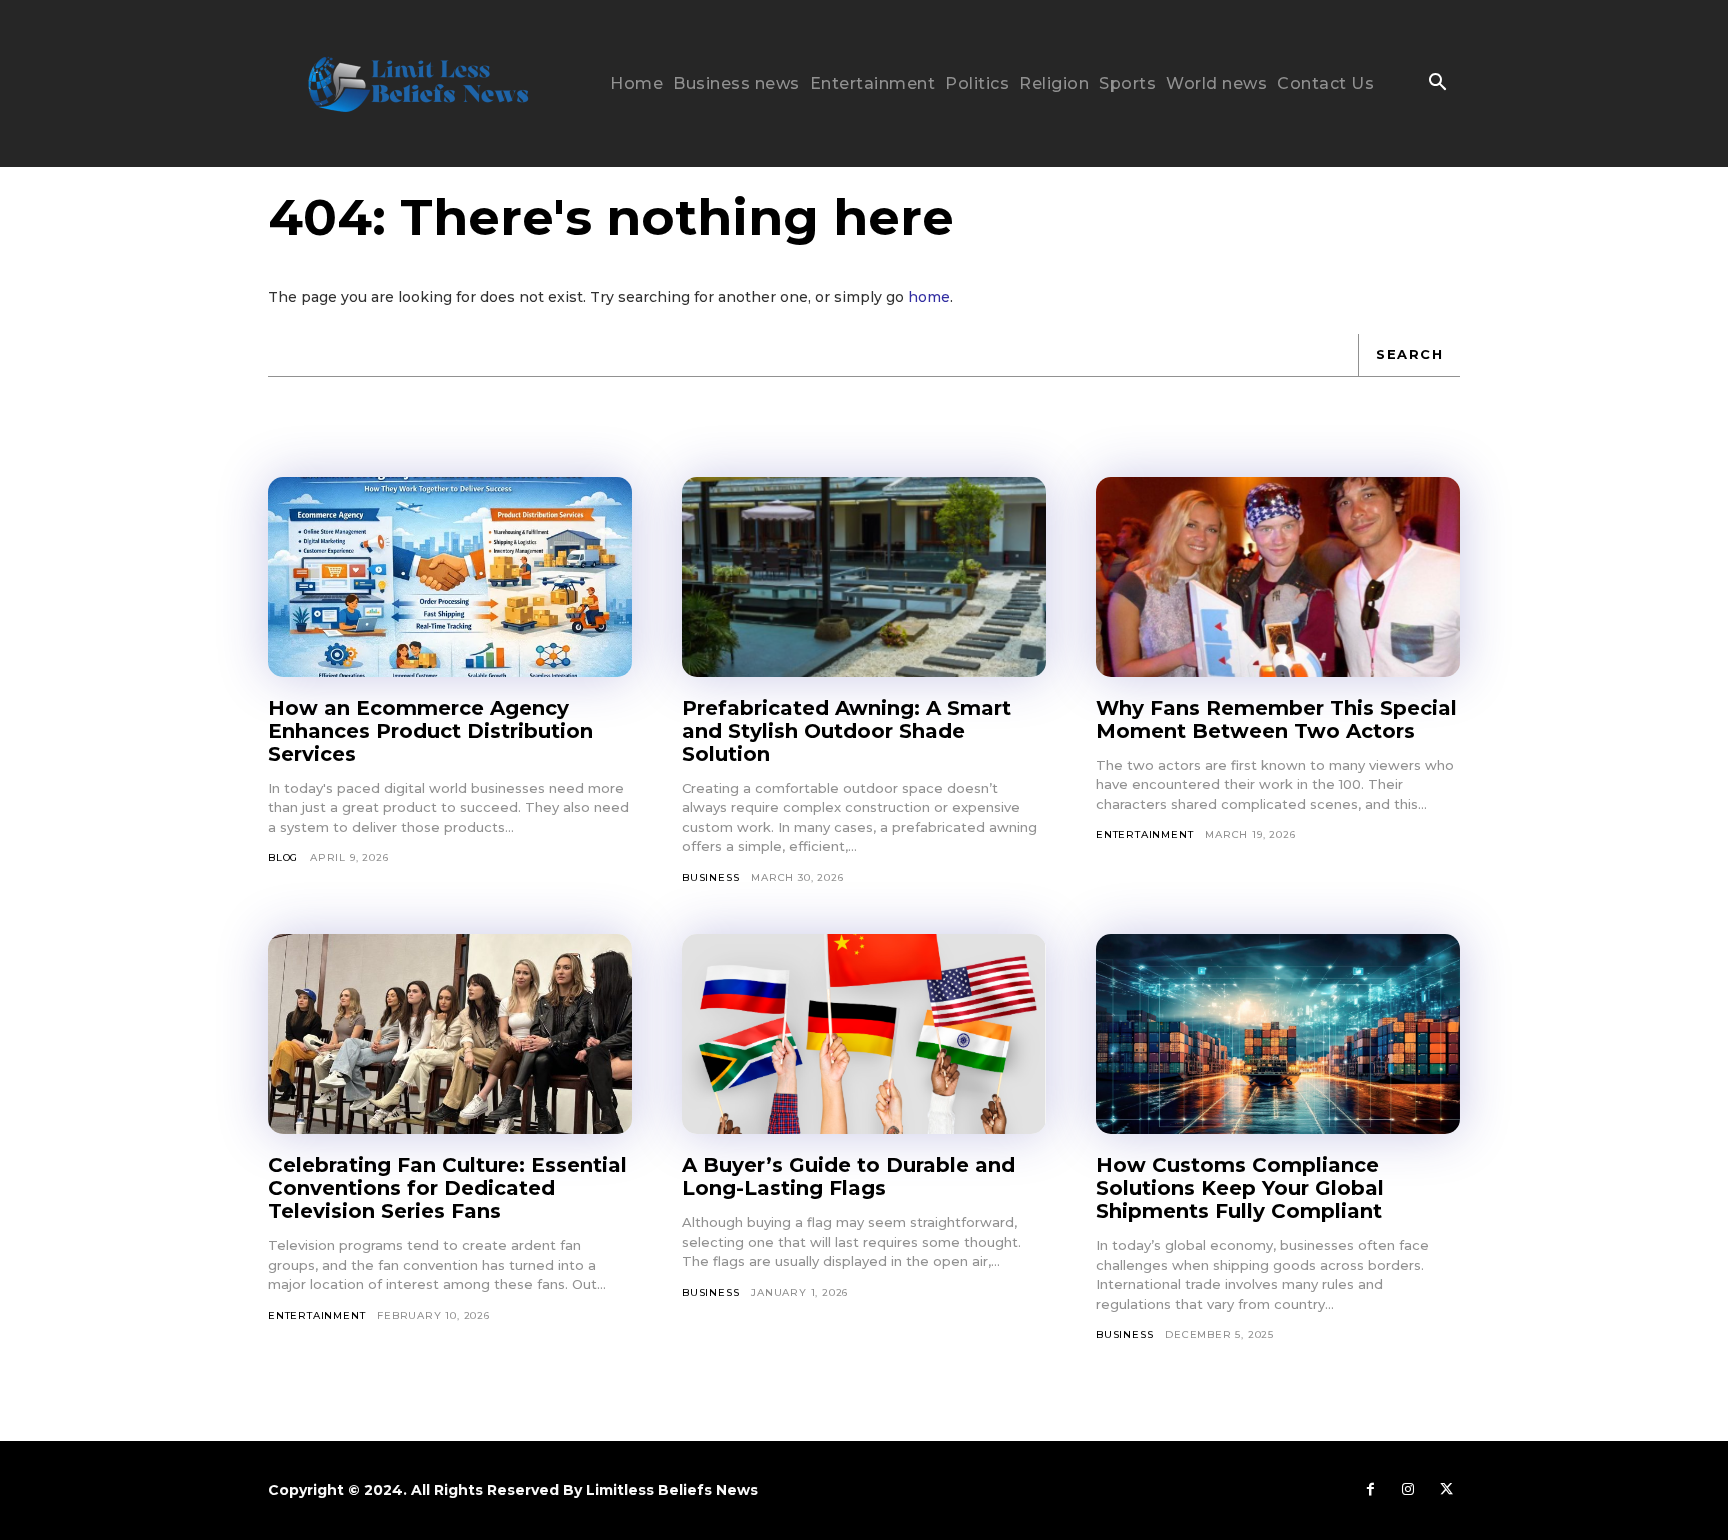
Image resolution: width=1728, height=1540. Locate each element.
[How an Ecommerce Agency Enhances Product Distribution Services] (450, 577)
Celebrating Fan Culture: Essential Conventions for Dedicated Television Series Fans (447, 1188)
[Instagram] (1408, 1490)
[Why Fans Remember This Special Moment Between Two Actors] (1278, 577)
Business (710, 877)
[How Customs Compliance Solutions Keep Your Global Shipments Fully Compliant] (1278, 1034)
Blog (283, 857)
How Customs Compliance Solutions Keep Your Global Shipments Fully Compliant (1240, 1188)
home (929, 297)
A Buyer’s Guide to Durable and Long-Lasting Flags (848, 1176)
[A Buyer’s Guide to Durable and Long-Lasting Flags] (864, 1034)
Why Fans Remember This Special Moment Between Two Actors (1276, 719)
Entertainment (1144, 834)
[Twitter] (1446, 1490)
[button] (1437, 84)
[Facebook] (1370, 1490)
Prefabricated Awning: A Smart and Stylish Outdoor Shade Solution (846, 731)
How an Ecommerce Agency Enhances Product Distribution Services (430, 731)
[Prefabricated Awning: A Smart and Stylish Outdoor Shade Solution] (864, 577)
